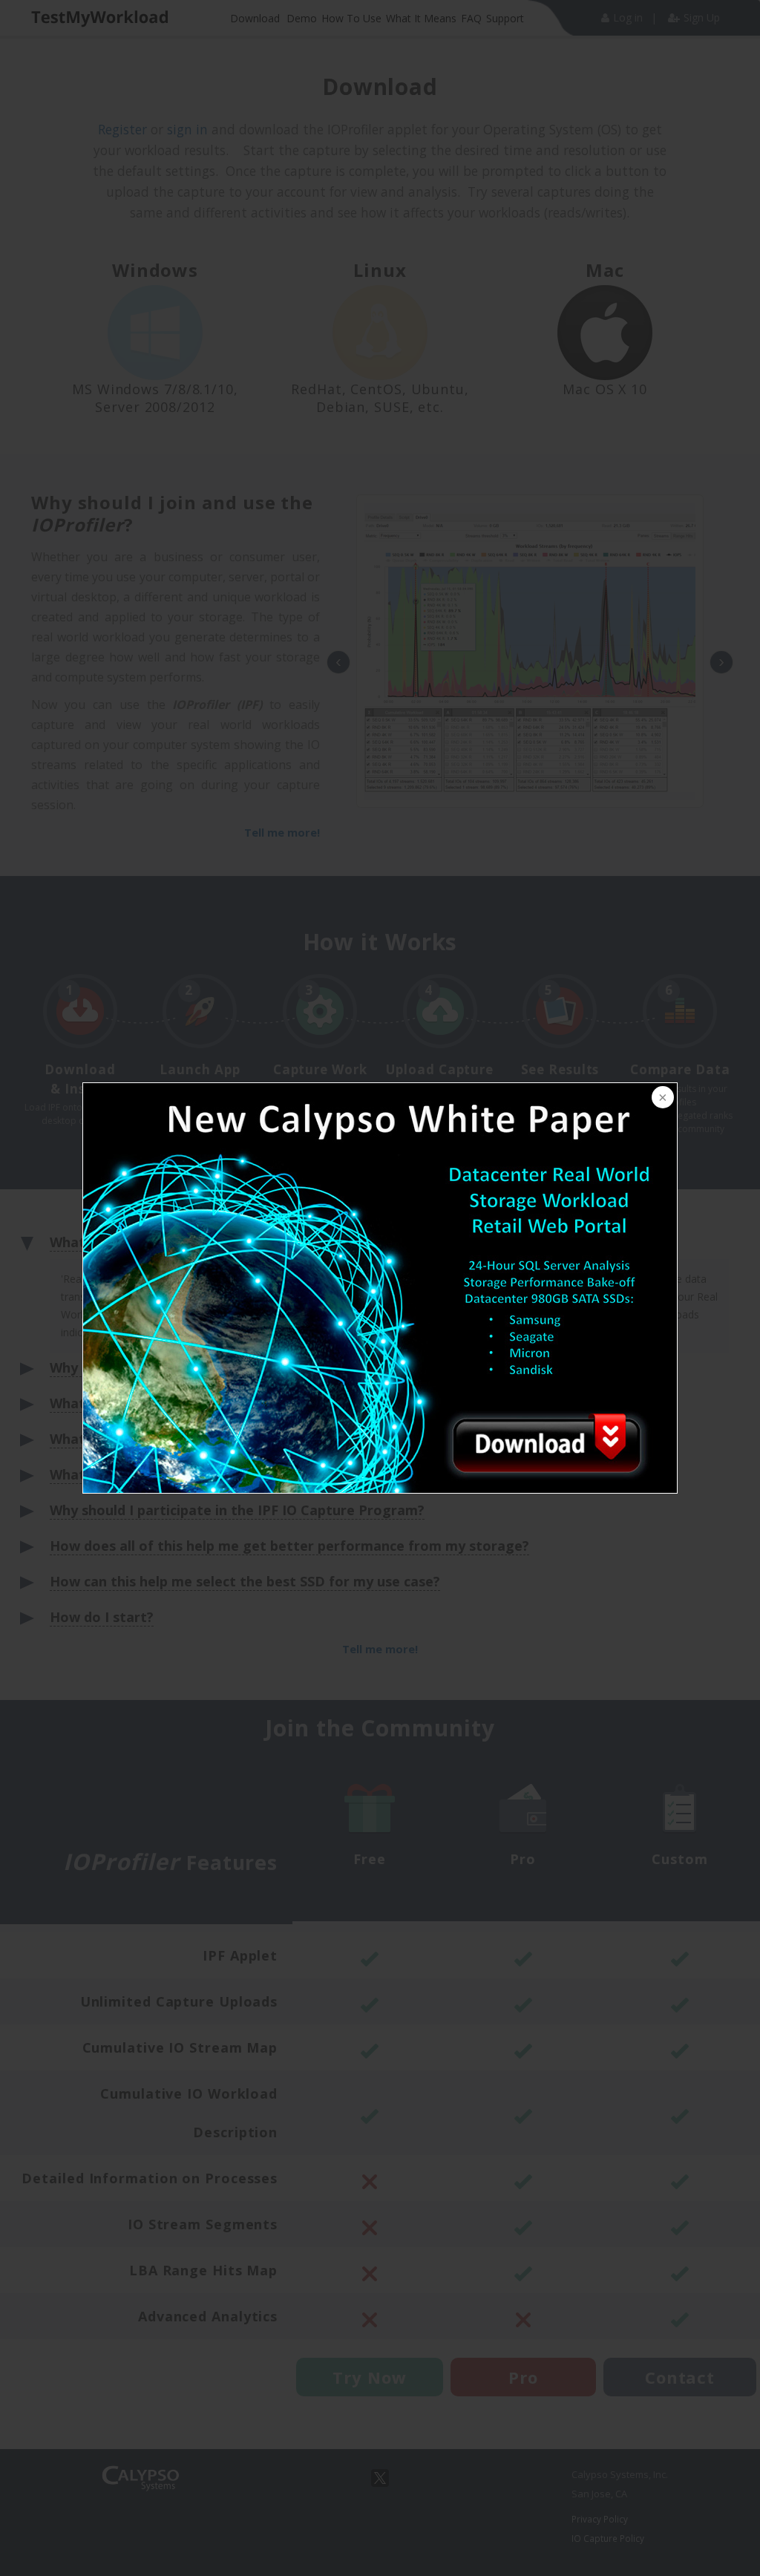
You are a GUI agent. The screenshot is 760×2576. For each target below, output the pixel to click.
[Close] (661, 1099)
